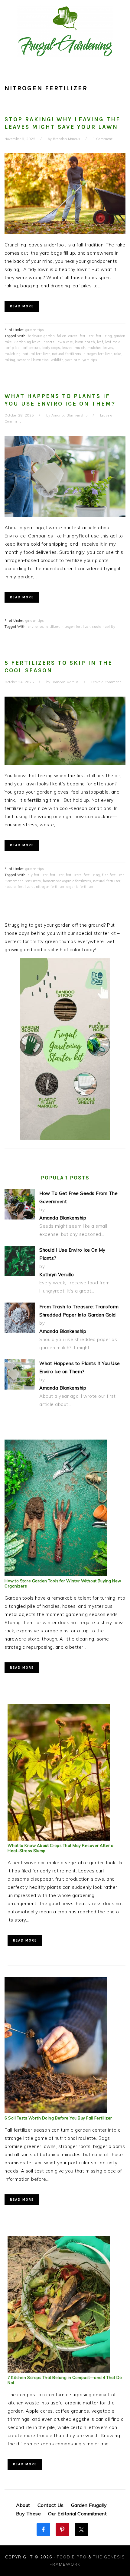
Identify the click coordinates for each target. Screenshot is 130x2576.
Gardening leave (27, 342)
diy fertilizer (38, 875)
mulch (80, 348)
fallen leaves (67, 336)
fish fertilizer (113, 875)
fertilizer (87, 336)
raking (10, 360)
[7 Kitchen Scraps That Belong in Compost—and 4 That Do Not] (59, 2371)
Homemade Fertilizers (23, 881)
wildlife (57, 360)
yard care (73, 360)
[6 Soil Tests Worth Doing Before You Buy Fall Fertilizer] (56, 2111)
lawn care (65, 342)
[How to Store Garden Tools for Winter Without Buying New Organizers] (56, 1574)
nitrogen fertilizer (98, 354)
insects (49, 342)
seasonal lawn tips (33, 360)
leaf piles (12, 348)
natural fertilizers (67, 354)
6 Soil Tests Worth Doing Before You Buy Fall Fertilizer (58, 2118)
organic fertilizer (80, 887)
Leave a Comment (106, 682)
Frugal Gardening (65, 31)
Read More (22, 306)
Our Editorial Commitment (77, 2514)
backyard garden (41, 336)
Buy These (29, 2514)
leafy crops (51, 348)
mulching (13, 354)
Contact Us (51, 2505)
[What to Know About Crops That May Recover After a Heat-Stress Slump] (59, 1839)
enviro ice (36, 627)
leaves (67, 348)
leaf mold (113, 342)
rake (117, 354)
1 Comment (103, 139)
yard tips (90, 360)
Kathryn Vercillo (57, 1275)
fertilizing (104, 336)
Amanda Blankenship (63, 1218)
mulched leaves (100, 348)
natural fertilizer (36, 354)
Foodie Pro (72, 2557)
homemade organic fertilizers (67, 881)
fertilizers (74, 875)
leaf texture (31, 348)
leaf (100, 342)
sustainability (104, 627)
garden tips (35, 330)
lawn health (85, 342)
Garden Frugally (89, 2505)
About (23, 2505)
